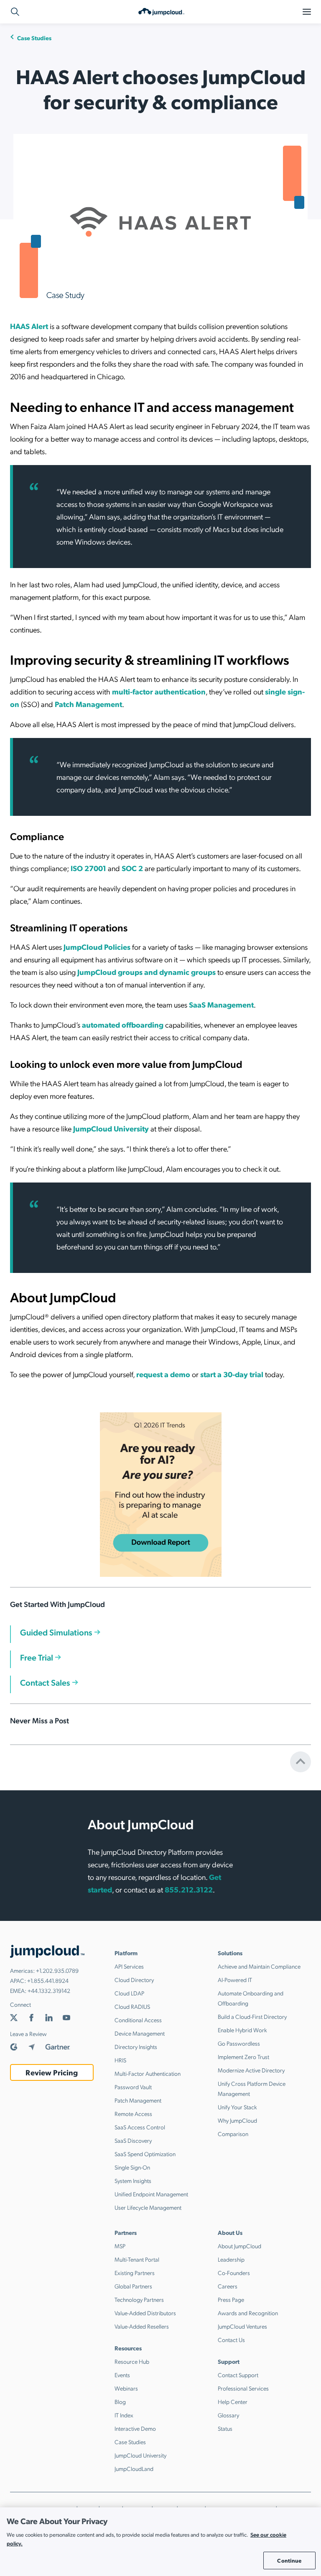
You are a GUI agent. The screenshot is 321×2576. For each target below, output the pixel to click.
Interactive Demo (135, 2428)
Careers (228, 2286)
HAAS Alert (29, 326)
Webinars (126, 2388)
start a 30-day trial (232, 1374)
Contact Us (231, 2339)
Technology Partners (139, 2299)
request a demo (163, 1374)
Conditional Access (138, 2020)
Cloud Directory (134, 1980)
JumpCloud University (111, 1128)
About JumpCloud (239, 2246)
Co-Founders (234, 2273)
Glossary (228, 2415)
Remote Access (133, 2113)
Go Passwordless (239, 2043)
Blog (120, 2401)
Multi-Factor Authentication (148, 2073)
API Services (129, 1966)
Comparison (233, 2134)
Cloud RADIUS (132, 2006)
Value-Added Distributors (145, 2313)
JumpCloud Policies (97, 947)
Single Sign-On (132, 2167)
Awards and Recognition (248, 2313)
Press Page (231, 2299)
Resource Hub (132, 2361)
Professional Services (243, 2388)
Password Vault (133, 2087)
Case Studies (34, 38)
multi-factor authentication (159, 691)
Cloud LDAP (129, 1993)
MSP (120, 2246)
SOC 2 (132, 868)
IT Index (124, 2415)
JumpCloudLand (134, 2468)
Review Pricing (52, 2072)
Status (225, 2428)
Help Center (233, 2401)
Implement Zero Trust (243, 2057)
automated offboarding (123, 1024)
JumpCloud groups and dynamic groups (146, 972)
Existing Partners (135, 2273)
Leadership (231, 2259)
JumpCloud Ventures (242, 2326)
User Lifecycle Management (148, 2207)
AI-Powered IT (235, 1980)
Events (122, 2375)
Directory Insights (136, 2046)
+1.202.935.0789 (57, 1970)
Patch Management (88, 704)
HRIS (120, 2060)
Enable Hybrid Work (242, 2030)
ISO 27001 (88, 868)
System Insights (133, 2180)
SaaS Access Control (140, 2127)
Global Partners (133, 2286)
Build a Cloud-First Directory (252, 2016)
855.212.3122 (189, 1889)
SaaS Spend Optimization (145, 2154)
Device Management (140, 2033)
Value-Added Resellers (142, 2326)
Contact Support (238, 2375)
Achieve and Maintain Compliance (259, 1966)
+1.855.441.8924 (48, 1980)
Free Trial (37, 1657)
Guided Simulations (56, 1632)
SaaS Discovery (133, 2140)
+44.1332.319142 (49, 1990)
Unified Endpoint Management (151, 2194)
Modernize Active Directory (251, 2070)
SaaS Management (221, 1004)
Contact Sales (45, 1682)
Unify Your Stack (237, 2107)
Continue (289, 2560)
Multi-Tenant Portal (137, 2259)
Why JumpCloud (237, 2120)
